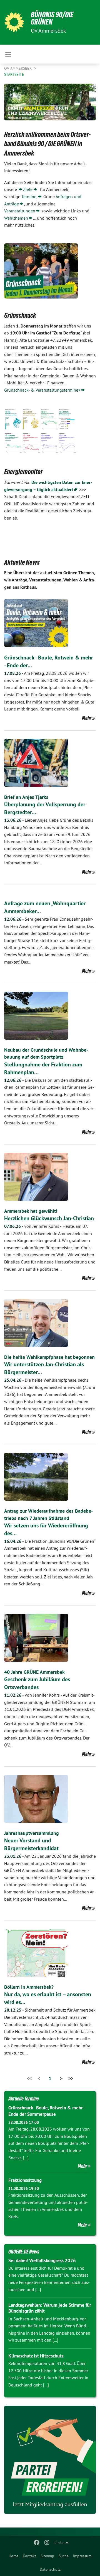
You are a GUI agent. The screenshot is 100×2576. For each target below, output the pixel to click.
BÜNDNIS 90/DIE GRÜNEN (52, 18)
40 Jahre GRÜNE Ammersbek (34, 1672)
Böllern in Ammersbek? (29, 1987)
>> (71, 2078)
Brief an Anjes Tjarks (26, 797)
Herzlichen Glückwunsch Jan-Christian (49, 1218)
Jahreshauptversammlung (32, 1833)
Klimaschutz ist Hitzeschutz (36, 2356)
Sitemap (47, 2556)
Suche (64, 2556)
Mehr (87, 718)
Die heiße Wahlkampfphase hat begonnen (49, 1357)
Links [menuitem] (59, 2543)
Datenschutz (50, 2569)
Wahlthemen (16, 218)
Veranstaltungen (20, 211)
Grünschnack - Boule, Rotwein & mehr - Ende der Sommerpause (47, 2111)
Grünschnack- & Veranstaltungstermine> (42, 390)
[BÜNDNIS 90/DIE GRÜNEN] (14, 22)
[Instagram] (47, 2543)
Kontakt (29, 2556)
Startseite (14, 74)
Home (13, 2556)
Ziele (28, 189)
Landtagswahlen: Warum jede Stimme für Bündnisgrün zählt (50, 2308)
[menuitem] (13, 2556)
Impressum (82, 2556)
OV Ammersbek (19, 68)
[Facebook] (37, 2543)
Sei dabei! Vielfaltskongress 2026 (42, 2260)
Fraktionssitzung (25, 2180)
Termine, (29, 197)
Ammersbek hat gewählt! (31, 1211)
